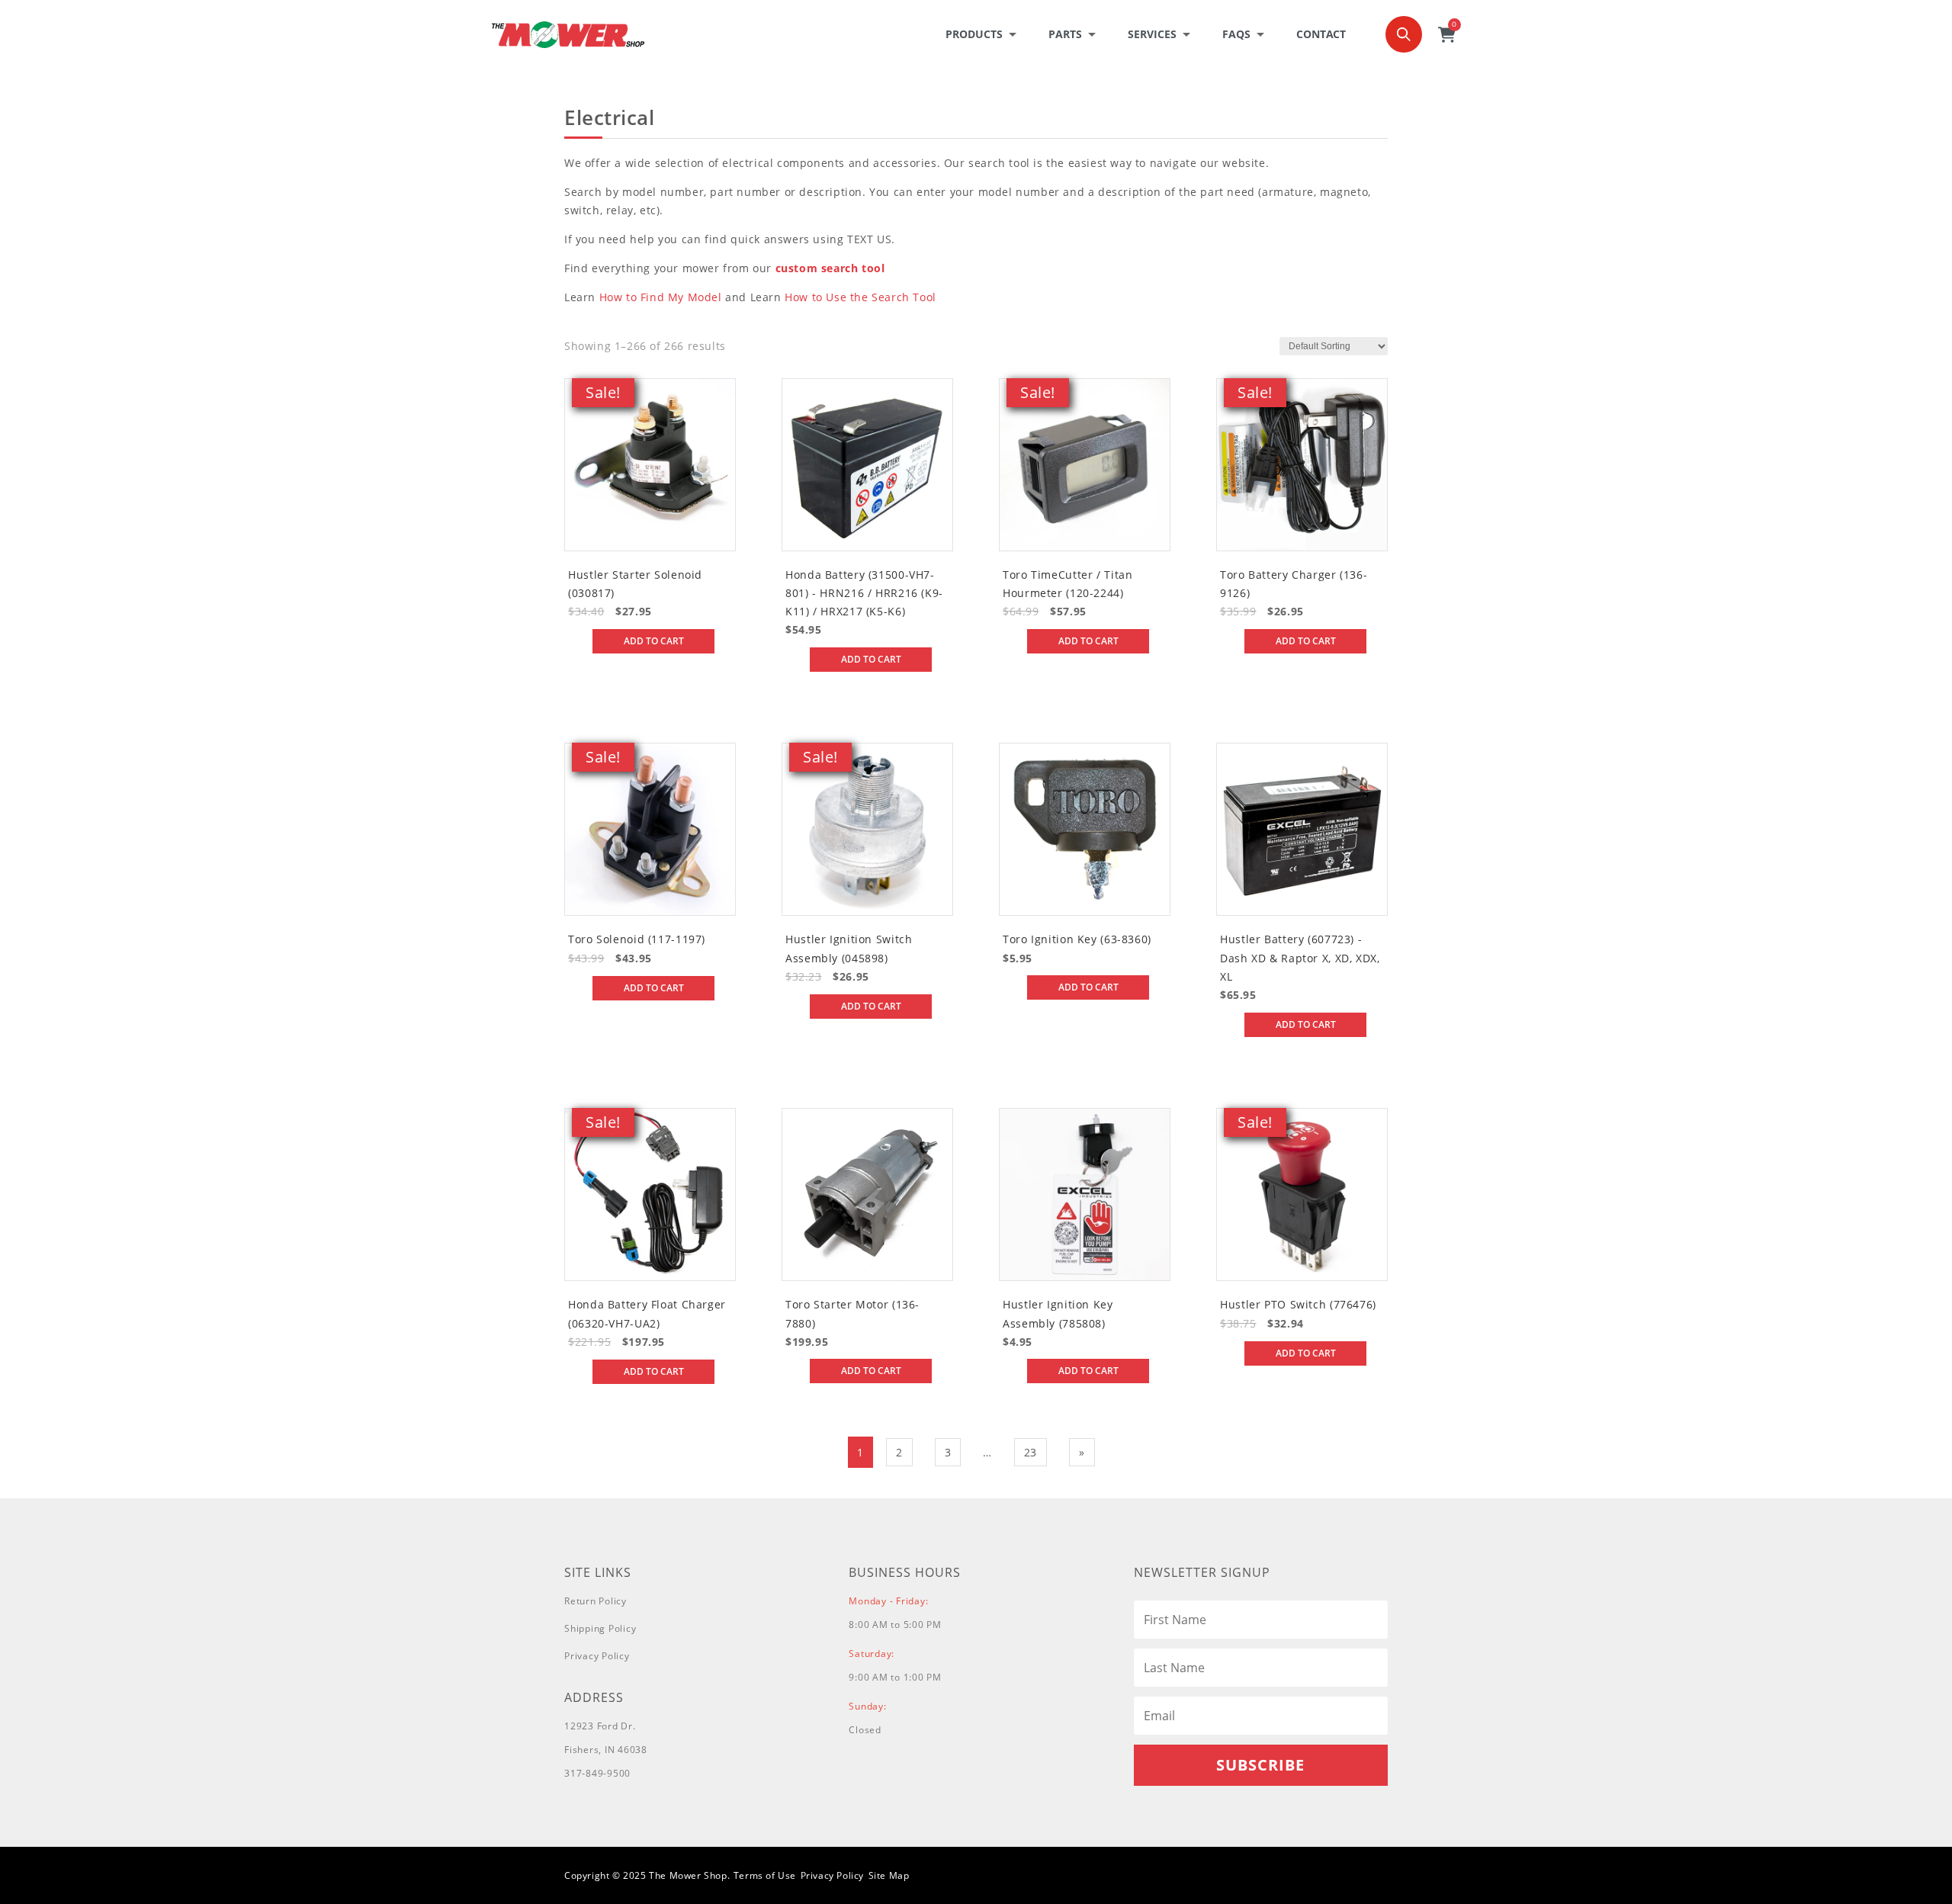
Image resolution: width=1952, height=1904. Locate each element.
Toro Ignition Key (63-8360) (1077, 939)
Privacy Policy (597, 1656)
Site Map (889, 1875)
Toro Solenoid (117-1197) (637, 939)
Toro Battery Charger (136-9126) (1294, 584)
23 (1031, 1452)
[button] (986, 34)
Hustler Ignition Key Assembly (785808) (1058, 1313)
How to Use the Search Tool (860, 297)
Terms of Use (765, 1875)
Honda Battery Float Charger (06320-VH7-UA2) (647, 1313)
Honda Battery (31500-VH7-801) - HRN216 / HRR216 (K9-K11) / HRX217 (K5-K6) (864, 593)
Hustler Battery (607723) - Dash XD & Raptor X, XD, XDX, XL (1300, 958)
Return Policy (596, 1601)
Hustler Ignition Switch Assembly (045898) (849, 948)
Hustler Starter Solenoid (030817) (635, 584)
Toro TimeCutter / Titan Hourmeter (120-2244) (1068, 584)
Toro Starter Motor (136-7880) (852, 1313)
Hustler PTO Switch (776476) (1298, 1304)
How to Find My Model (661, 297)
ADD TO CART (654, 641)
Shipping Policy (600, 1628)
